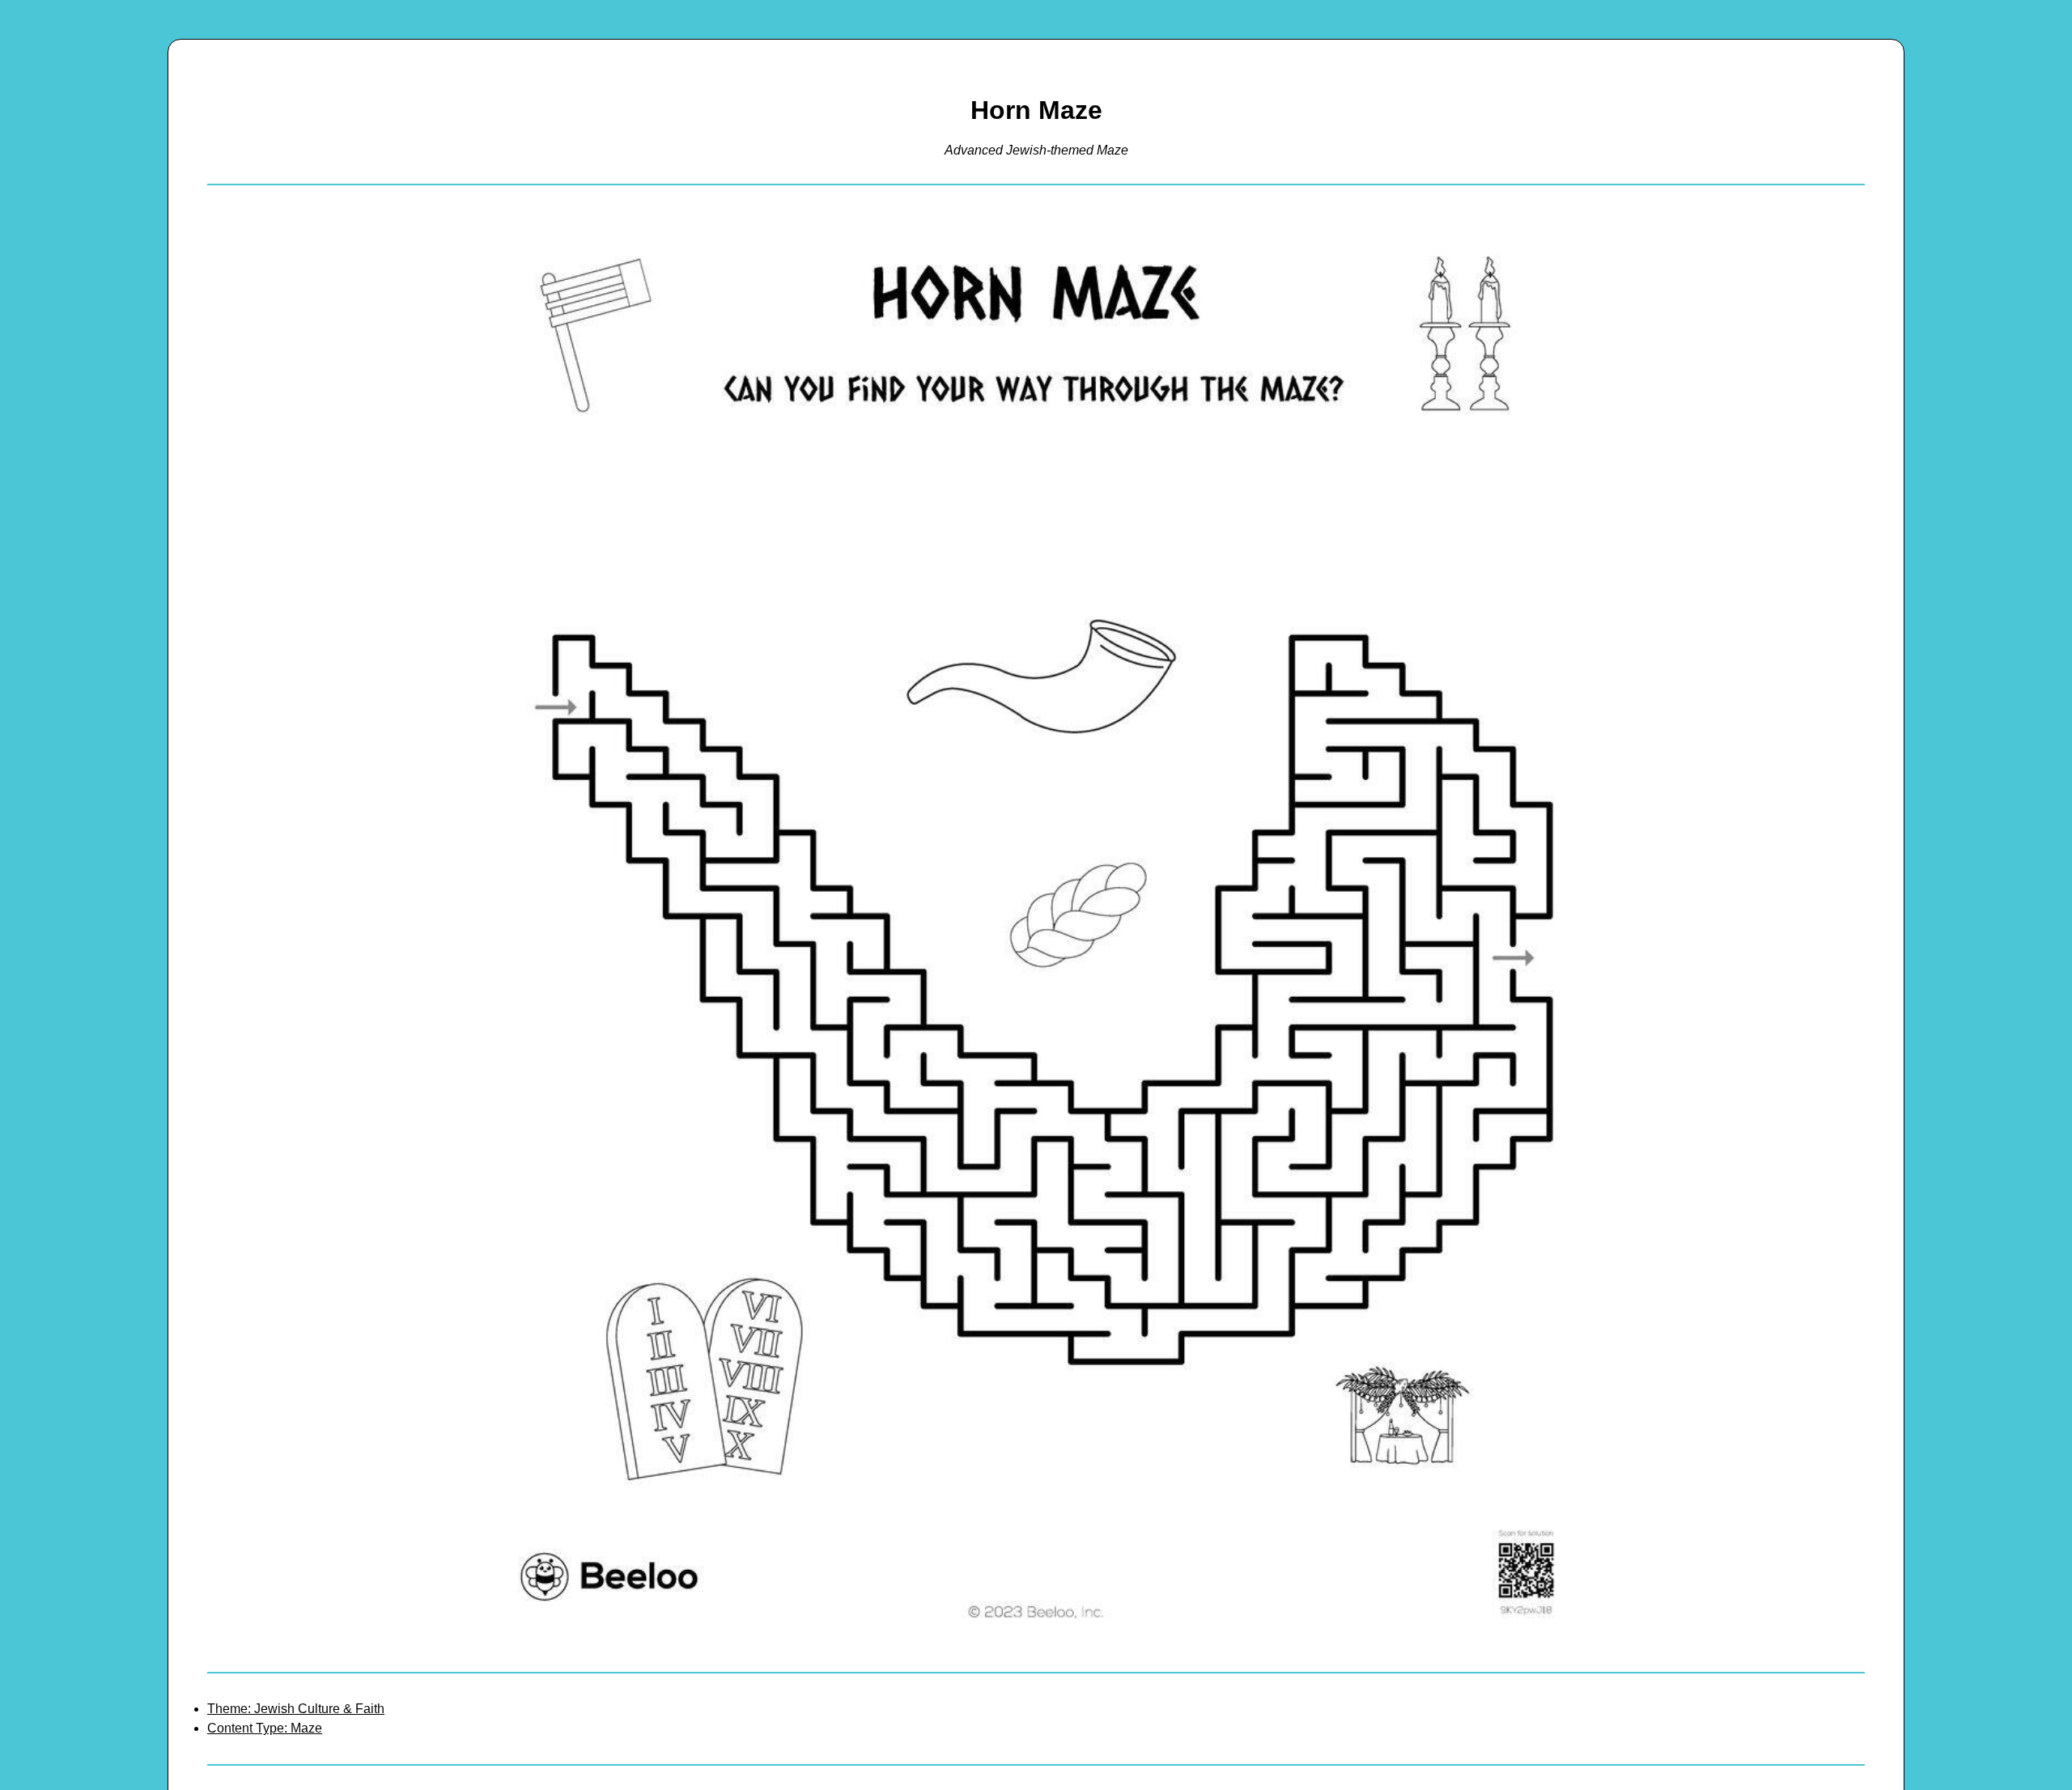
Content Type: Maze (265, 1728)
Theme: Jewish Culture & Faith (296, 1709)
